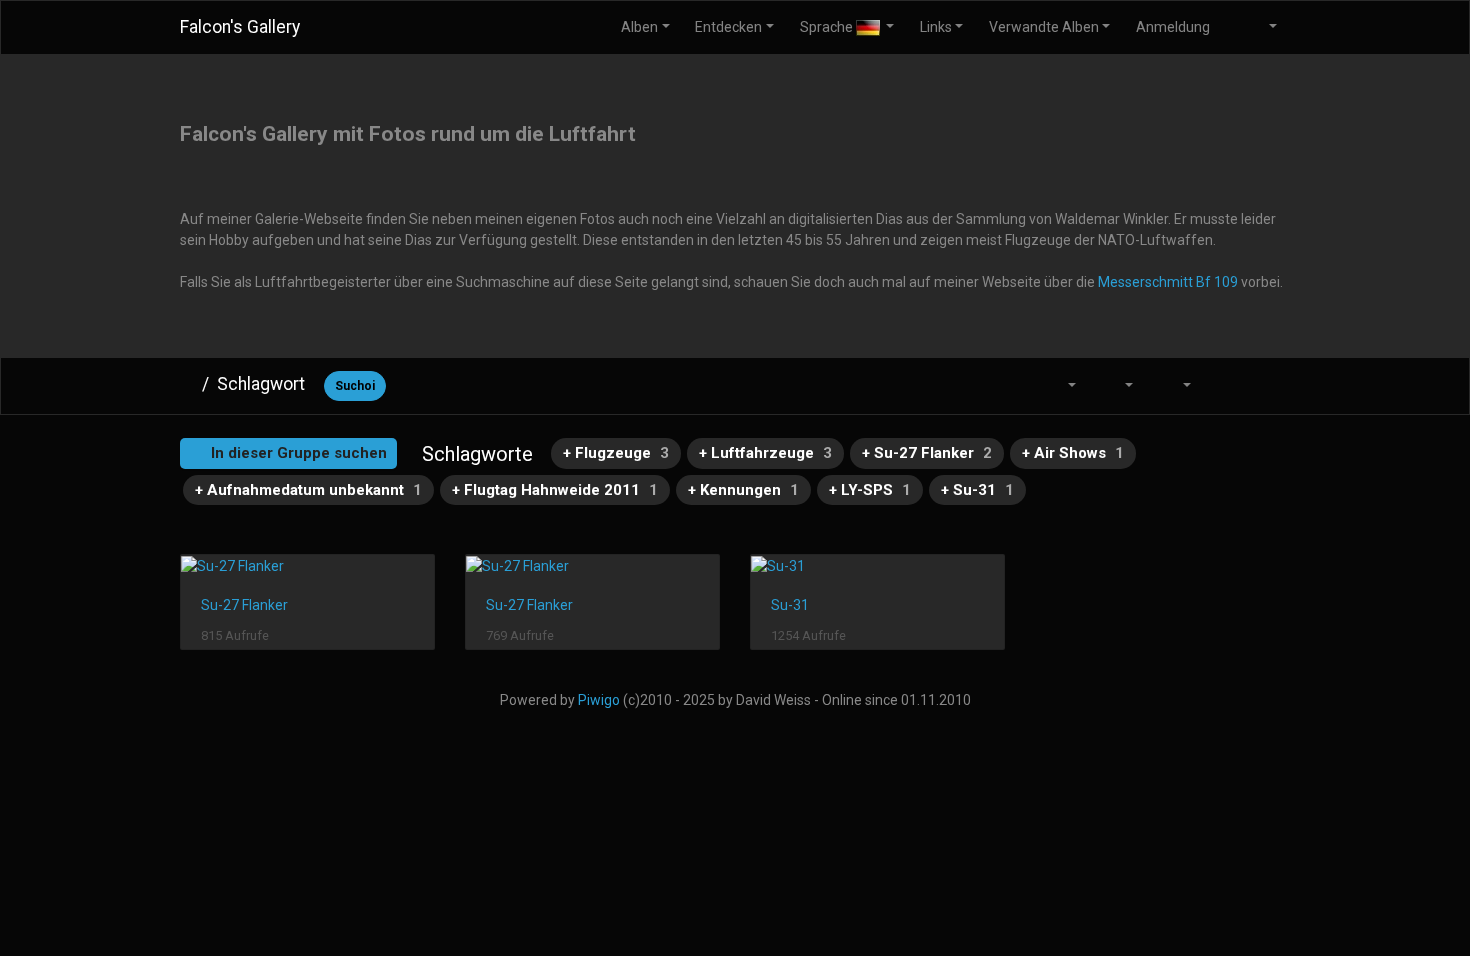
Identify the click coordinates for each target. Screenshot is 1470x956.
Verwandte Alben (1044, 27)
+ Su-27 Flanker (927, 453)
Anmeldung (1173, 27)
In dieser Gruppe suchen (297, 453)
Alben (639, 27)
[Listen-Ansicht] (1268, 385)
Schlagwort (261, 384)
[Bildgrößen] (1118, 385)
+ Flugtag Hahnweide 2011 (555, 490)
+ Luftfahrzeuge (765, 453)
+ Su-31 (977, 490)
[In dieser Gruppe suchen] (1012, 385)
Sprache (828, 27)
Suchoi (355, 386)
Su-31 (790, 605)
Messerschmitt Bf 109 (1168, 282)
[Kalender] (1175, 385)
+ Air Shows (1073, 453)
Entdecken (728, 27)
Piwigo (599, 700)
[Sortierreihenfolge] (1060, 385)
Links (936, 27)
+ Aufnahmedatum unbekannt (308, 490)
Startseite (187, 384)
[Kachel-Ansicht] (1225, 385)
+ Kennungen (743, 490)
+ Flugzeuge (616, 453)
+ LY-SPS (870, 490)
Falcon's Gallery (240, 27)
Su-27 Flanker (244, 605)
